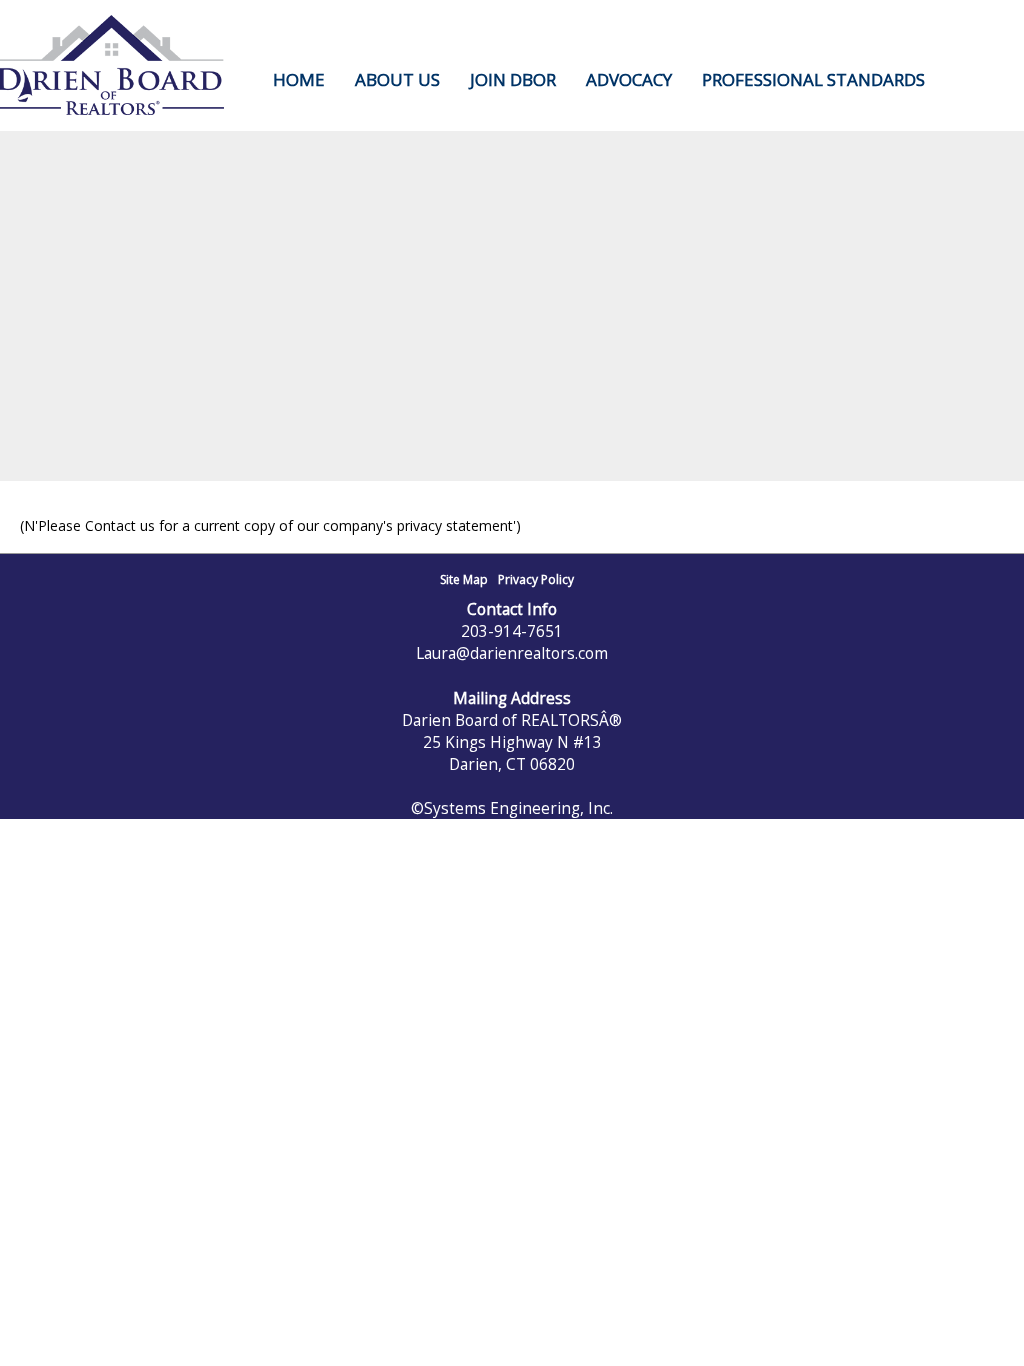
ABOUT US (397, 79)
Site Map (464, 579)
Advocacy (629, 79)
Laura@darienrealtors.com (512, 653)
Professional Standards (813, 79)
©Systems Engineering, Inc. (512, 808)
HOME (299, 79)
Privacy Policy (536, 579)
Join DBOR (513, 79)
